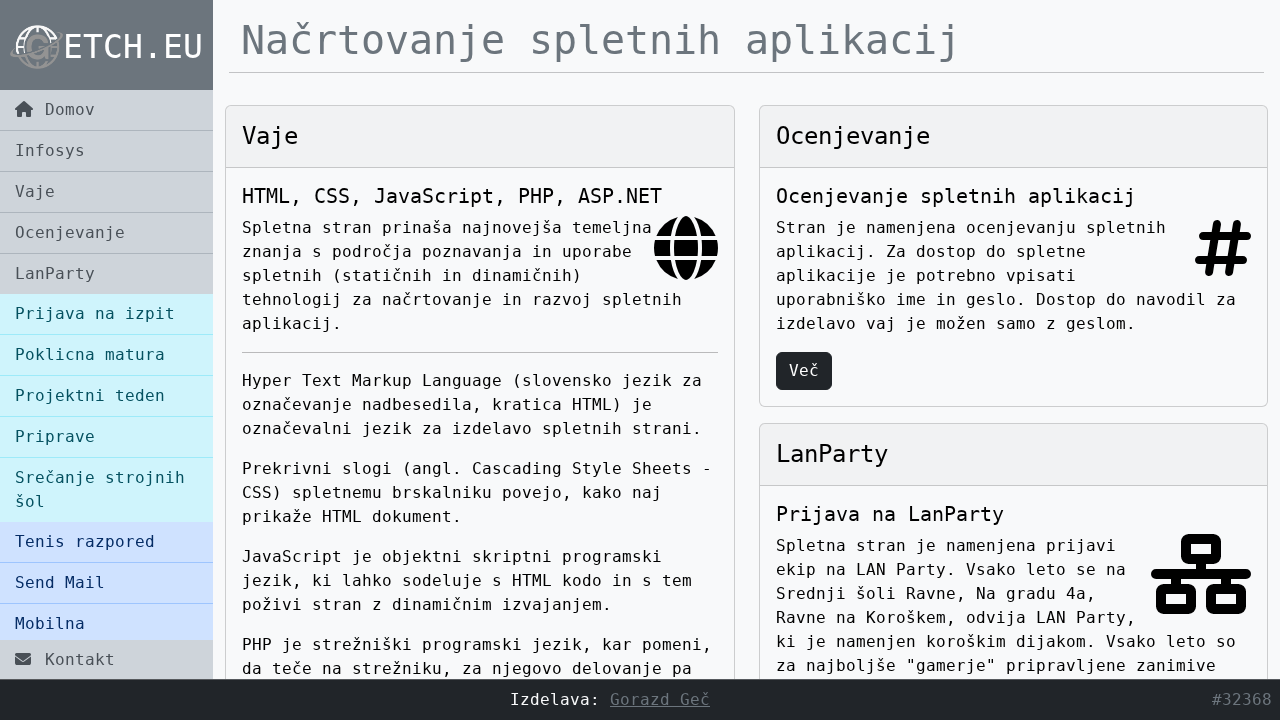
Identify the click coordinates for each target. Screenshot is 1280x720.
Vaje (35, 191)
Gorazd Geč (660, 699)
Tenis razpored (85, 541)
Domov (65, 109)
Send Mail (60, 582)
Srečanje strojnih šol (100, 489)
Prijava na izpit (95, 313)
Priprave (55, 436)
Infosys (50, 150)
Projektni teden (90, 395)
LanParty (55, 273)
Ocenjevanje (70, 232)
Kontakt (75, 659)
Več (804, 370)
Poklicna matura (90, 354)
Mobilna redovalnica (70, 635)
